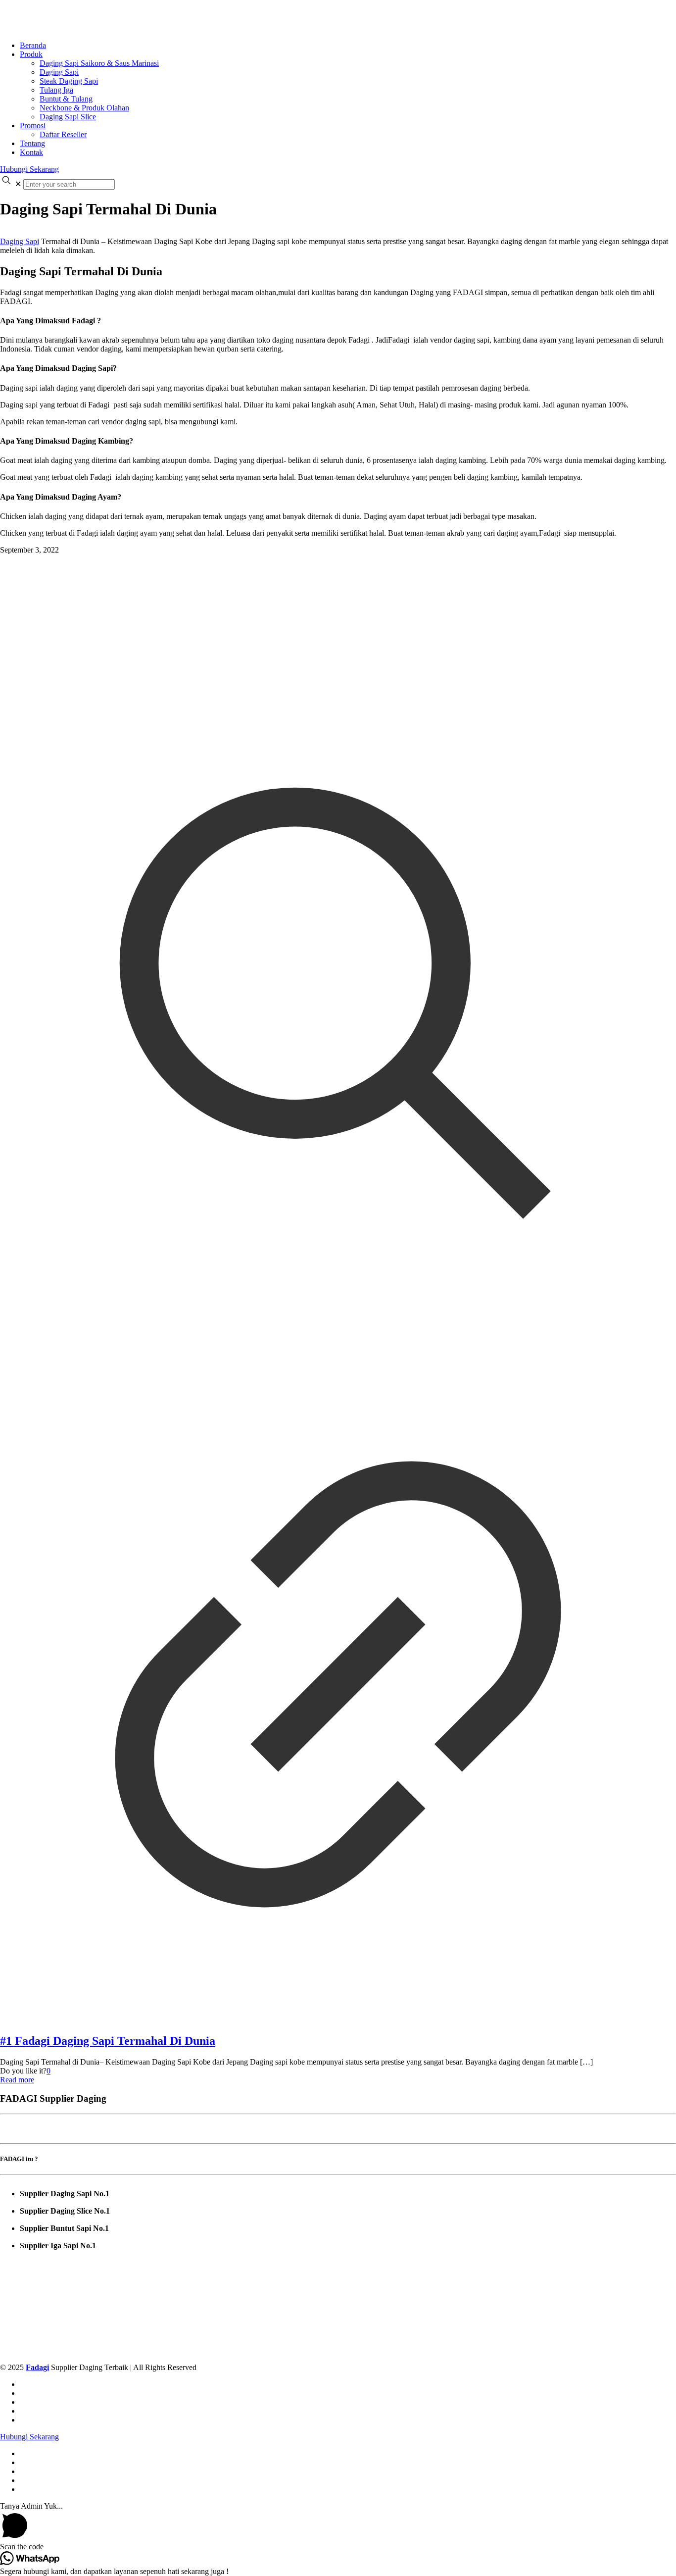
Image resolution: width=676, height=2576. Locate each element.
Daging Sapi (20, 241)
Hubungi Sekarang (29, 169)
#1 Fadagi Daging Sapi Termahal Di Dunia (108, 2041)
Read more (17, 2080)
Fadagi (37, 2367)
